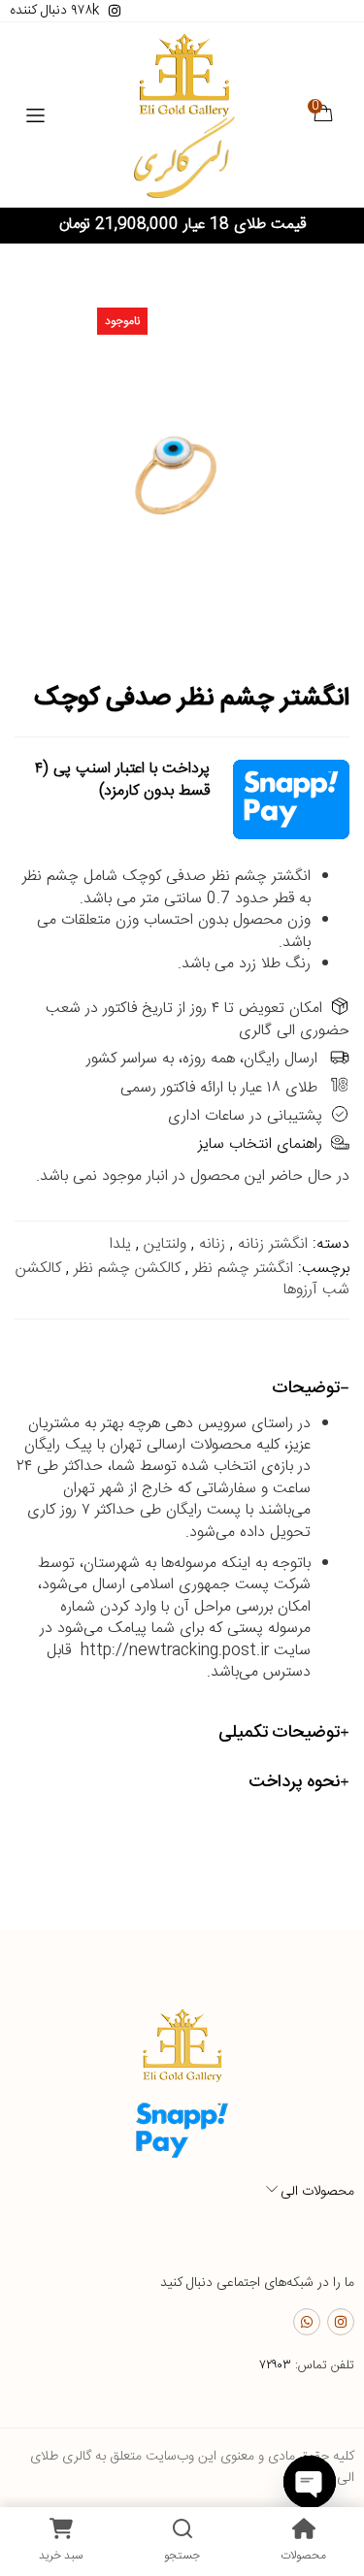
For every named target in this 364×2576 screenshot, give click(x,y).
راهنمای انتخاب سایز (260, 1144)
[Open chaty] (310, 2482)
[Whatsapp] (307, 2322)
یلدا (120, 1244)
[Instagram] (341, 2322)
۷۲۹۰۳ (275, 2365)
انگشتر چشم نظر (243, 1269)
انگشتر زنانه (273, 1244)
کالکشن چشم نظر (127, 1269)
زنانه (212, 1244)
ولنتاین (165, 1244)
